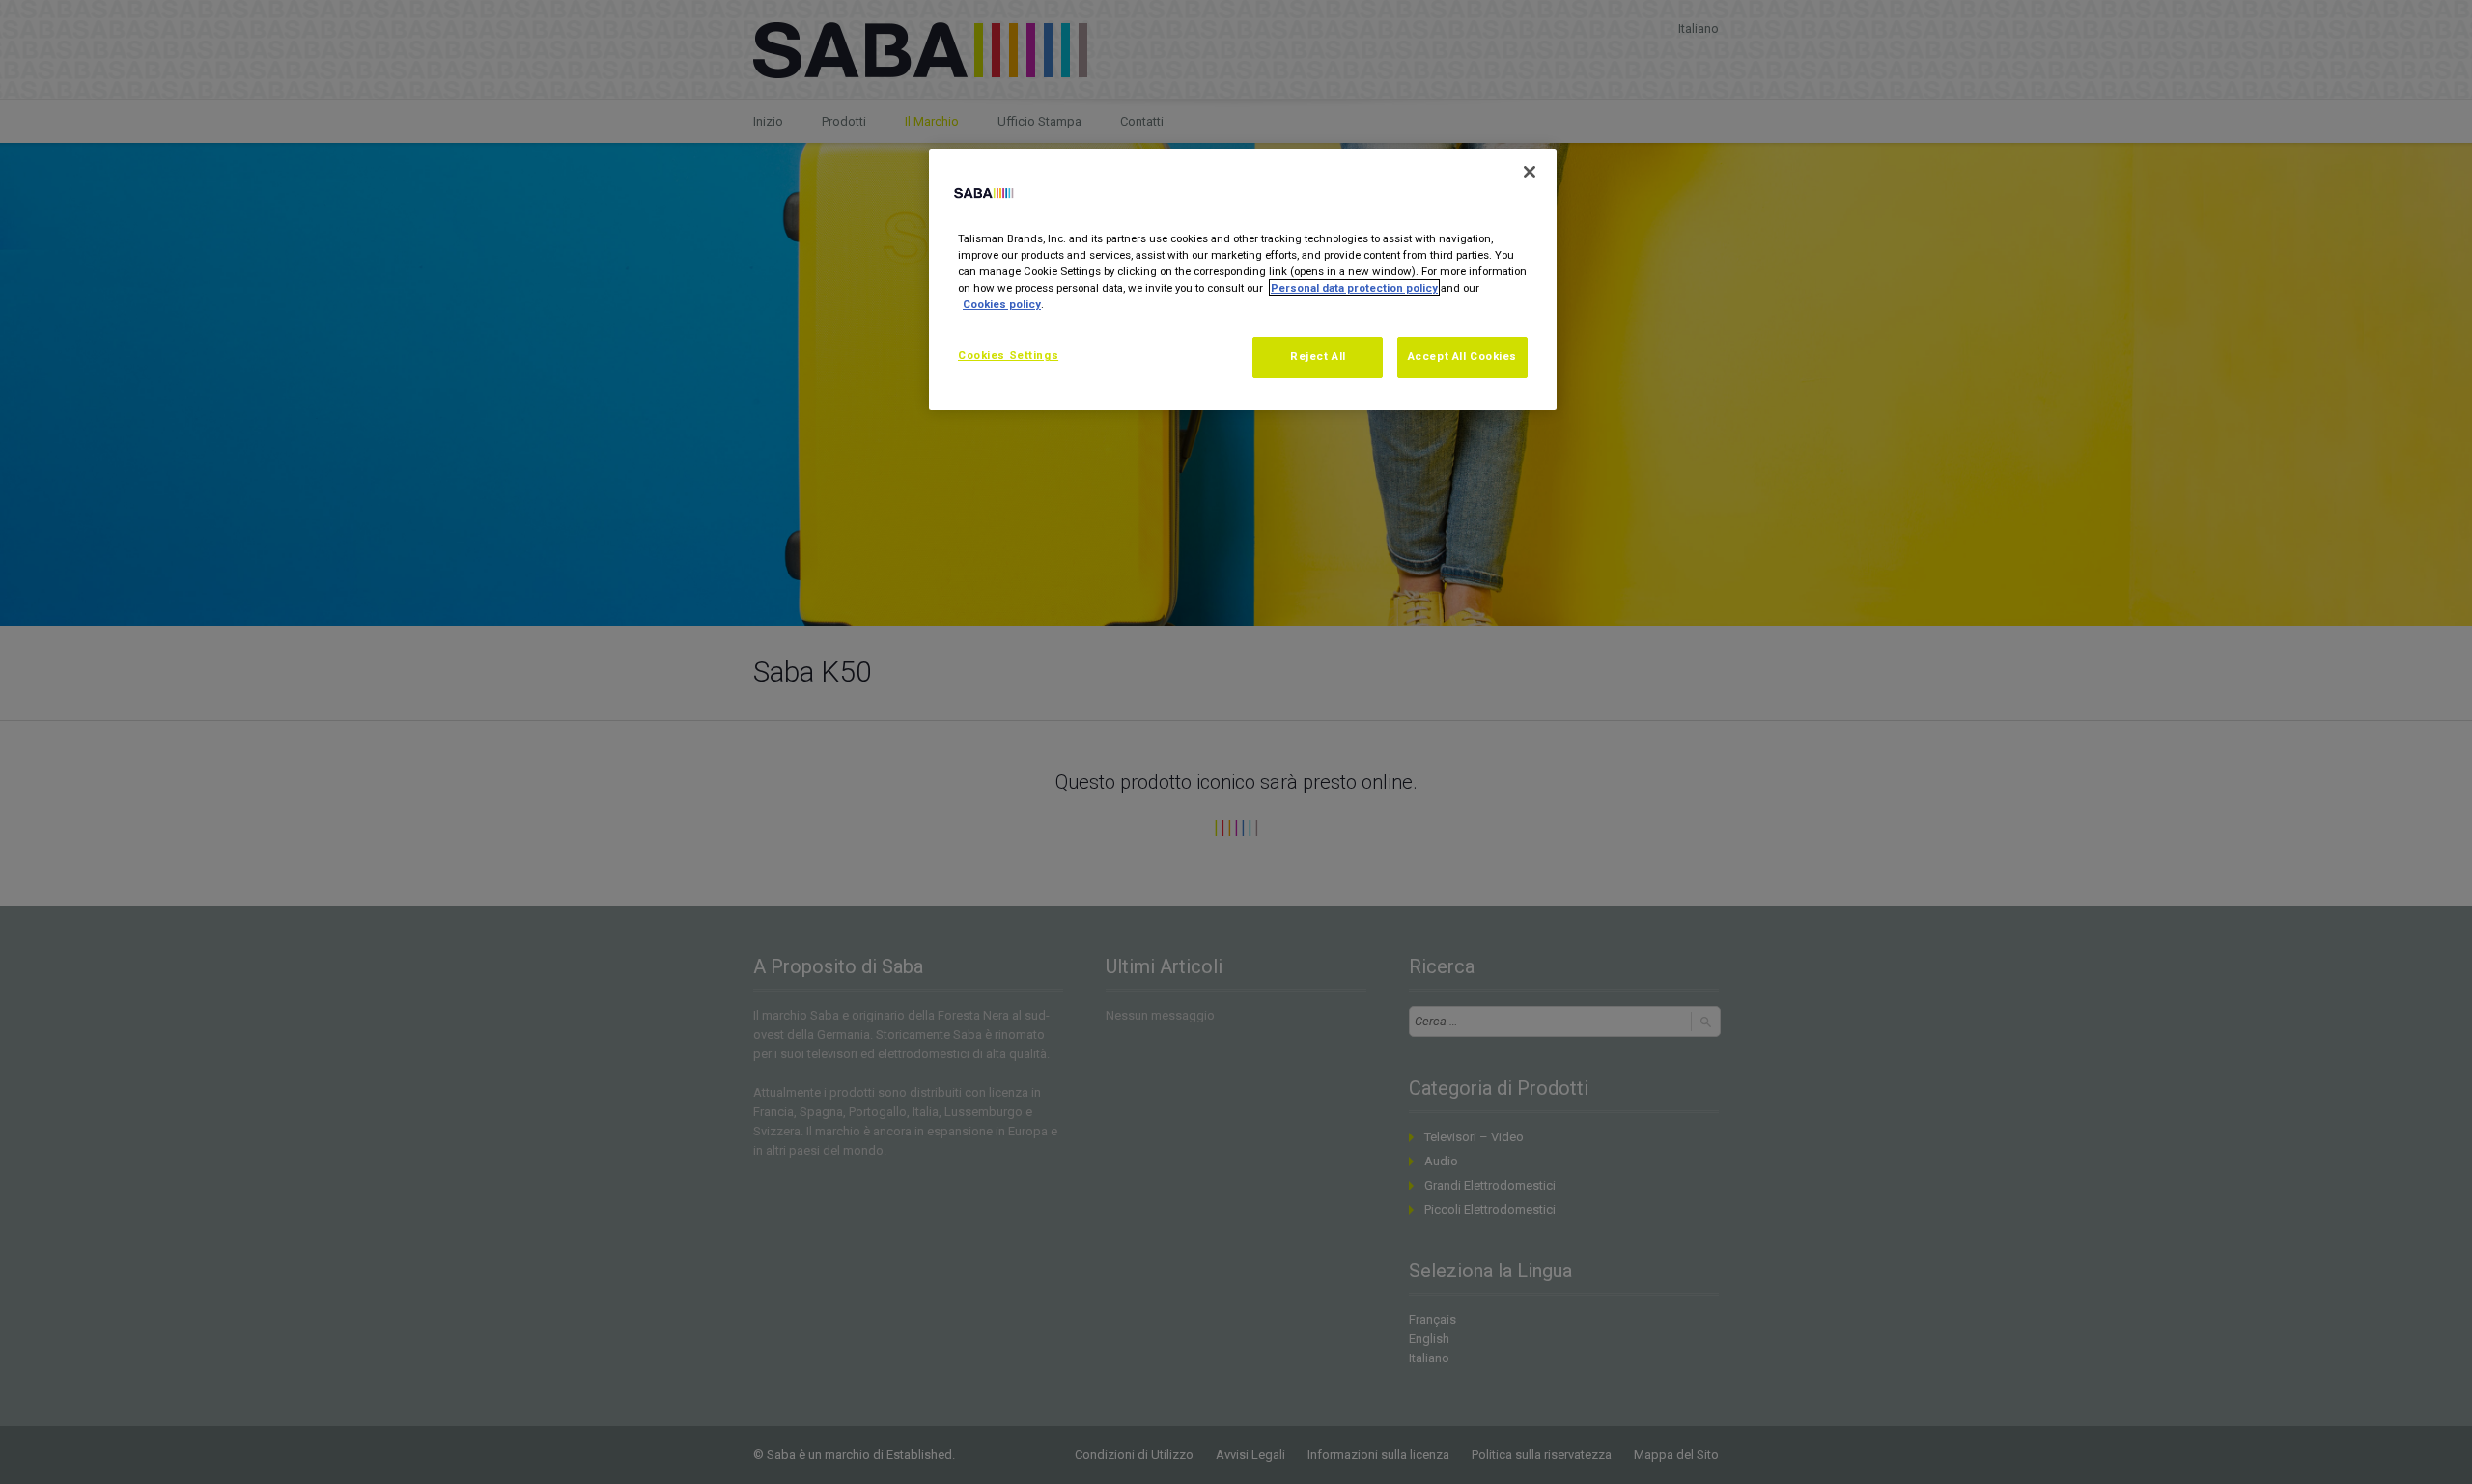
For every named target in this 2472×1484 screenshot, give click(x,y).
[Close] (1530, 172)
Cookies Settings (1008, 355)
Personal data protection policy (1354, 288)
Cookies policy (1002, 304)
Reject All (1318, 356)
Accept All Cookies (1462, 356)
